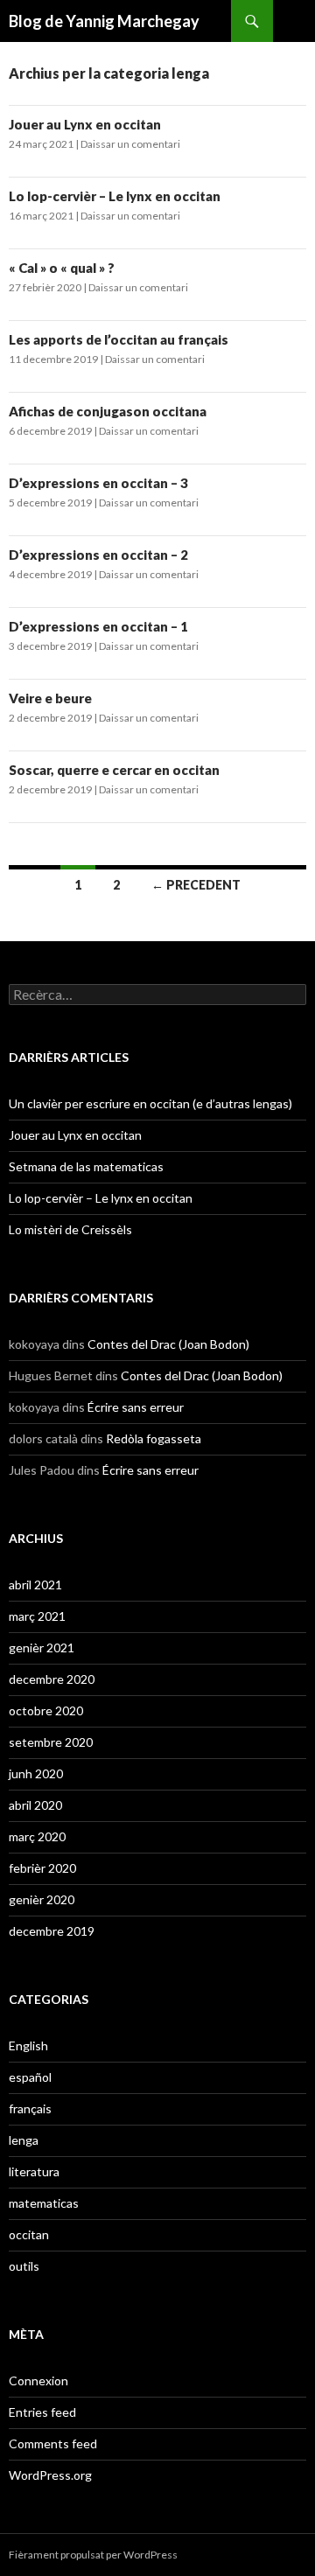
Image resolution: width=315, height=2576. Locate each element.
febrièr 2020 (42, 1868)
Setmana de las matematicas (86, 1166)
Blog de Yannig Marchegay (104, 21)
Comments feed (53, 2443)
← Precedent (196, 885)
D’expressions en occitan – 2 (98, 555)
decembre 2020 (52, 1679)
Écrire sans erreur (136, 1407)
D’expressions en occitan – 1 (98, 626)
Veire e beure (50, 698)
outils (24, 2266)
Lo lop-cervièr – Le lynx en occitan (115, 196)
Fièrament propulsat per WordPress (93, 2555)
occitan (29, 2234)
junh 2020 (36, 1773)
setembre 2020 (51, 1742)
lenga (24, 2140)
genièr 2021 (42, 1648)
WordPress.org (50, 2475)
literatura (34, 2171)
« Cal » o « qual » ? (62, 268)
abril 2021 (35, 1585)
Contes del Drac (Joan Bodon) (168, 1344)
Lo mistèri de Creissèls (70, 1229)
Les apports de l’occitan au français (119, 339)
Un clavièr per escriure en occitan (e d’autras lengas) (150, 1103)
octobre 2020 (46, 1710)
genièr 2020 (42, 1899)
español (30, 2077)
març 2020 (37, 1836)
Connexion (38, 2381)
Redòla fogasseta (154, 1438)
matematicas (44, 2203)
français (30, 2108)
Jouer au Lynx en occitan (85, 124)
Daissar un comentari (130, 144)
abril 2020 (35, 1805)
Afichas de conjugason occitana (108, 411)
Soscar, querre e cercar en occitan (114, 770)
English (28, 2045)
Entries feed (42, 2412)
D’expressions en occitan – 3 (98, 483)
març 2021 (37, 1616)
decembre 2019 (52, 1931)
